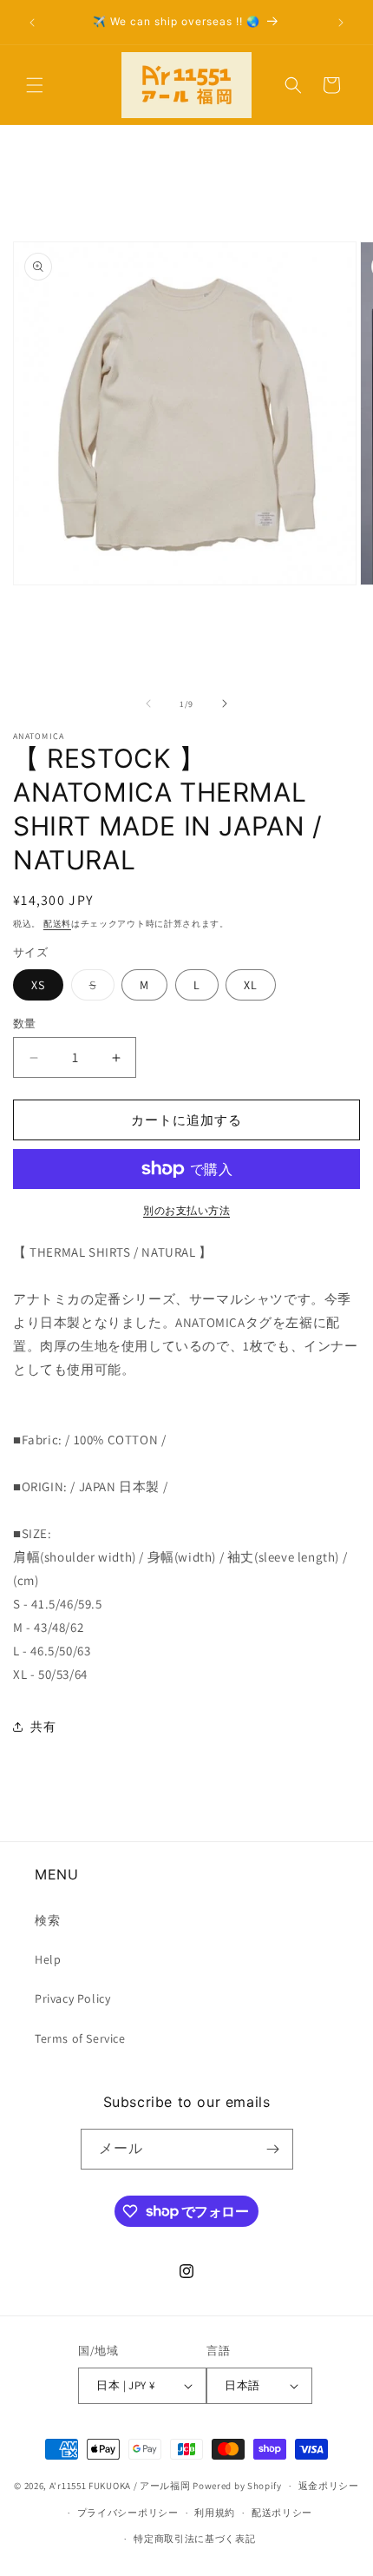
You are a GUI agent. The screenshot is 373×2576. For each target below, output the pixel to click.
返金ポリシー (329, 2486)
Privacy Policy (72, 1998)
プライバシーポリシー (128, 2513)
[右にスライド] (225, 703)
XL (251, 985)
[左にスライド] (148, 703)
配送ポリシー (282, 2513)
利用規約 (215, 2513)
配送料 (57, 924)
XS (38, 985)
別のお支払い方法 (186, 1210)
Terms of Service (80, 2038)
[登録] (273, 2149)
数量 (25, 1024)
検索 (47, 1920)
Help (48, 1959)
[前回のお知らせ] (32, 23)
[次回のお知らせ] (341, 23)
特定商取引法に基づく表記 (194, 2539)
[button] (35, 85)
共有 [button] (43, 1727)
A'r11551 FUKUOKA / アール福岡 (120, 2486)
